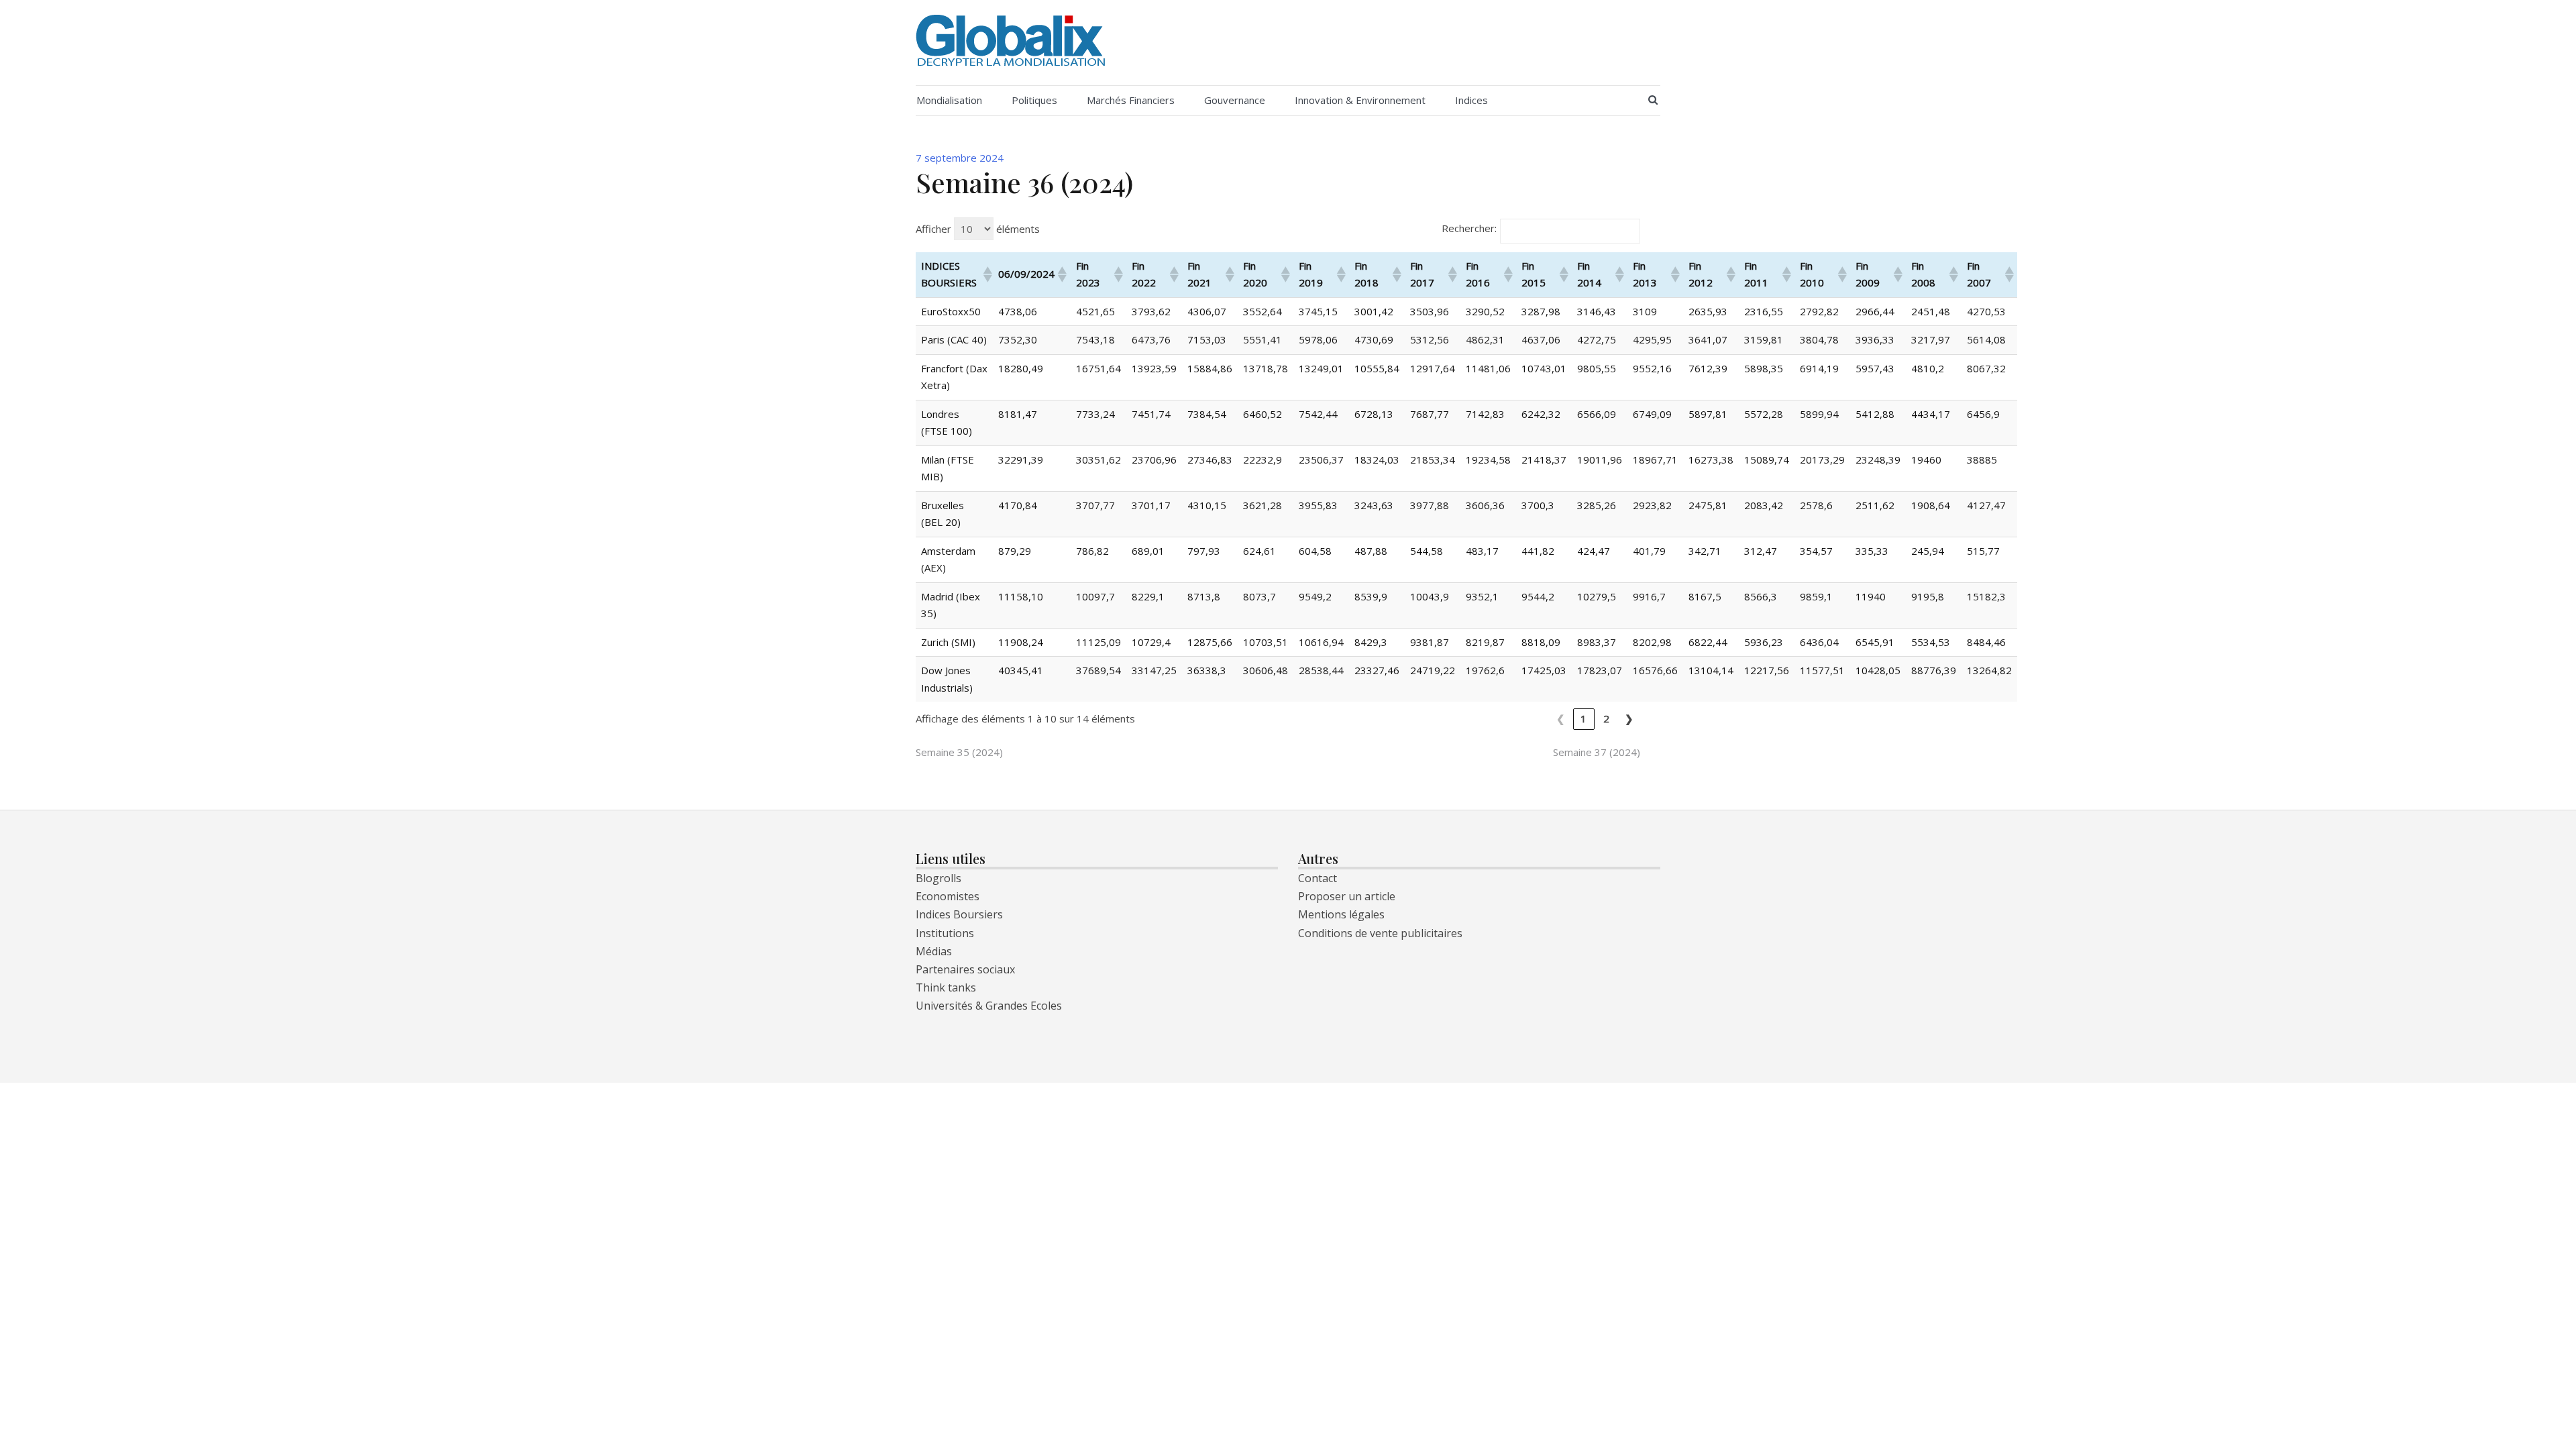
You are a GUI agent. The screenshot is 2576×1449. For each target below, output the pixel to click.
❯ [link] (1629, 718)
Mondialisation (949, 100)
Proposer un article (1347, 896)
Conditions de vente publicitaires (1380, 933)
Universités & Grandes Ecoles (989, 1006)
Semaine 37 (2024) (1597, 752)
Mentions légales (1341, 914)
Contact (1318, 878)
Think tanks (946, 987)
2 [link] (1607, 718)
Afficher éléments (978, 229)
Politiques (1034, 100)
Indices (1471, 100)
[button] (985, 274)
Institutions (945, 933)
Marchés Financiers (1131, 100)
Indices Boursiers (959, 914)
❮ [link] (1561, 718)
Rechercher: (1469, 228)
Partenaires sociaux (965, 969)
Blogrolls (938, 878)
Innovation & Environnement (1360, 100)
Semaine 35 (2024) (959, 752)
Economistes (948, 896)
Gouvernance (1235, 100)
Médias (934, 951)
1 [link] (1584, 718)
